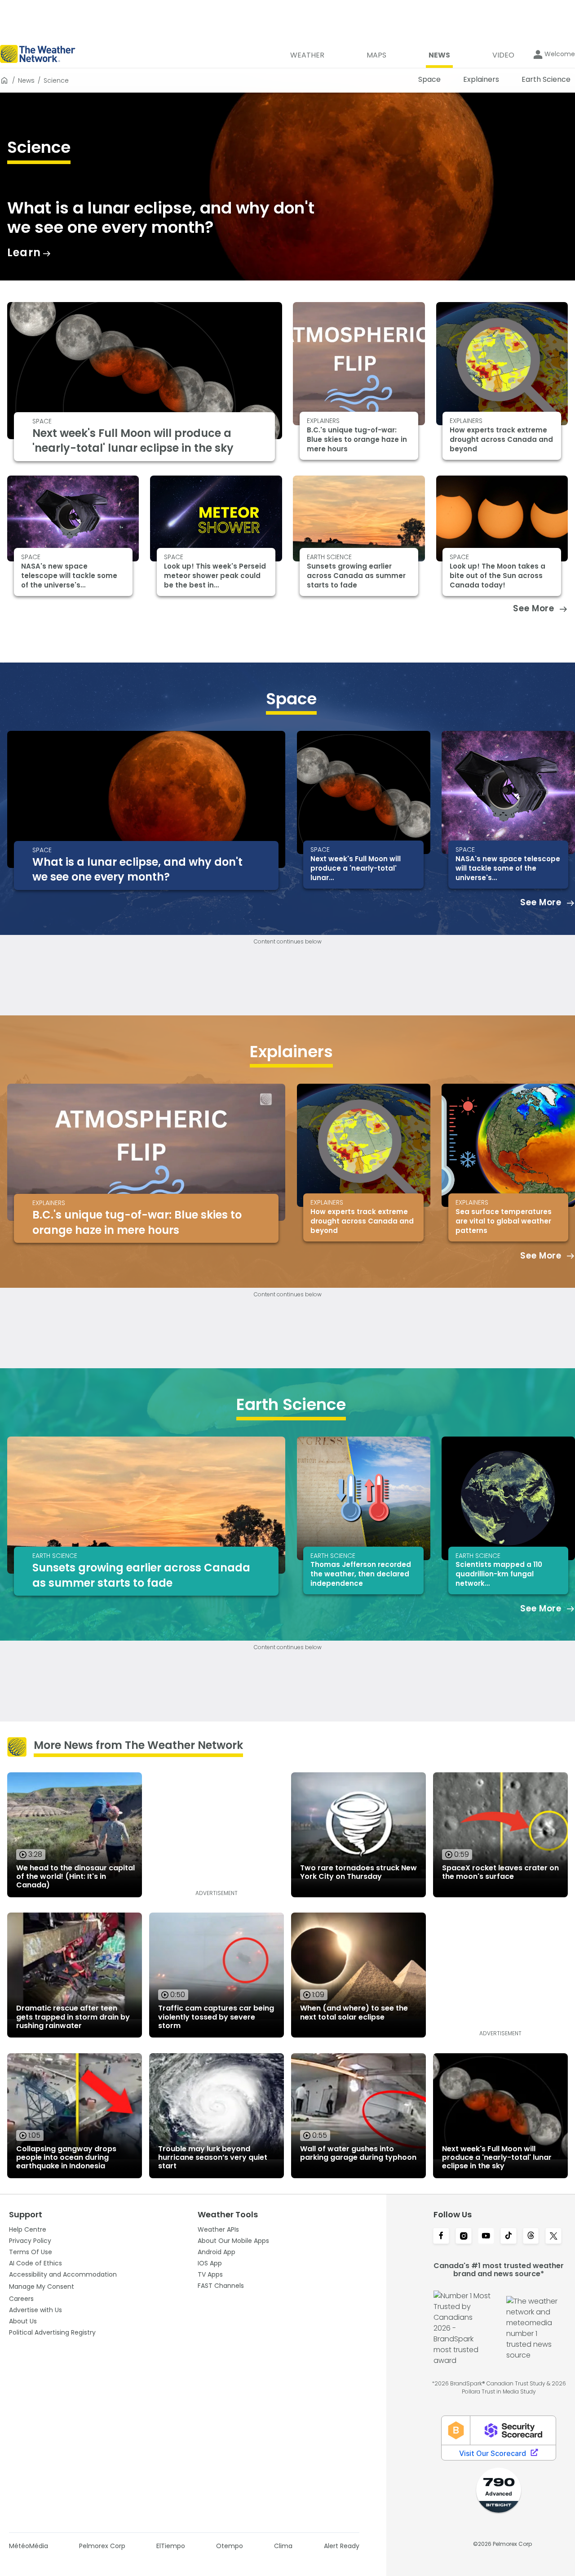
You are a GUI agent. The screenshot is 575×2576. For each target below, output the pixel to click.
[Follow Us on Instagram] (464, 2237)
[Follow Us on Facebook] (441, 2237)
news (26, 80)
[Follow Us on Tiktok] (509, 2237)
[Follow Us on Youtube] (486, 2237)
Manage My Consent (42, 2287)
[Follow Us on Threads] (531, 2237)
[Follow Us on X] (553, 2237)
